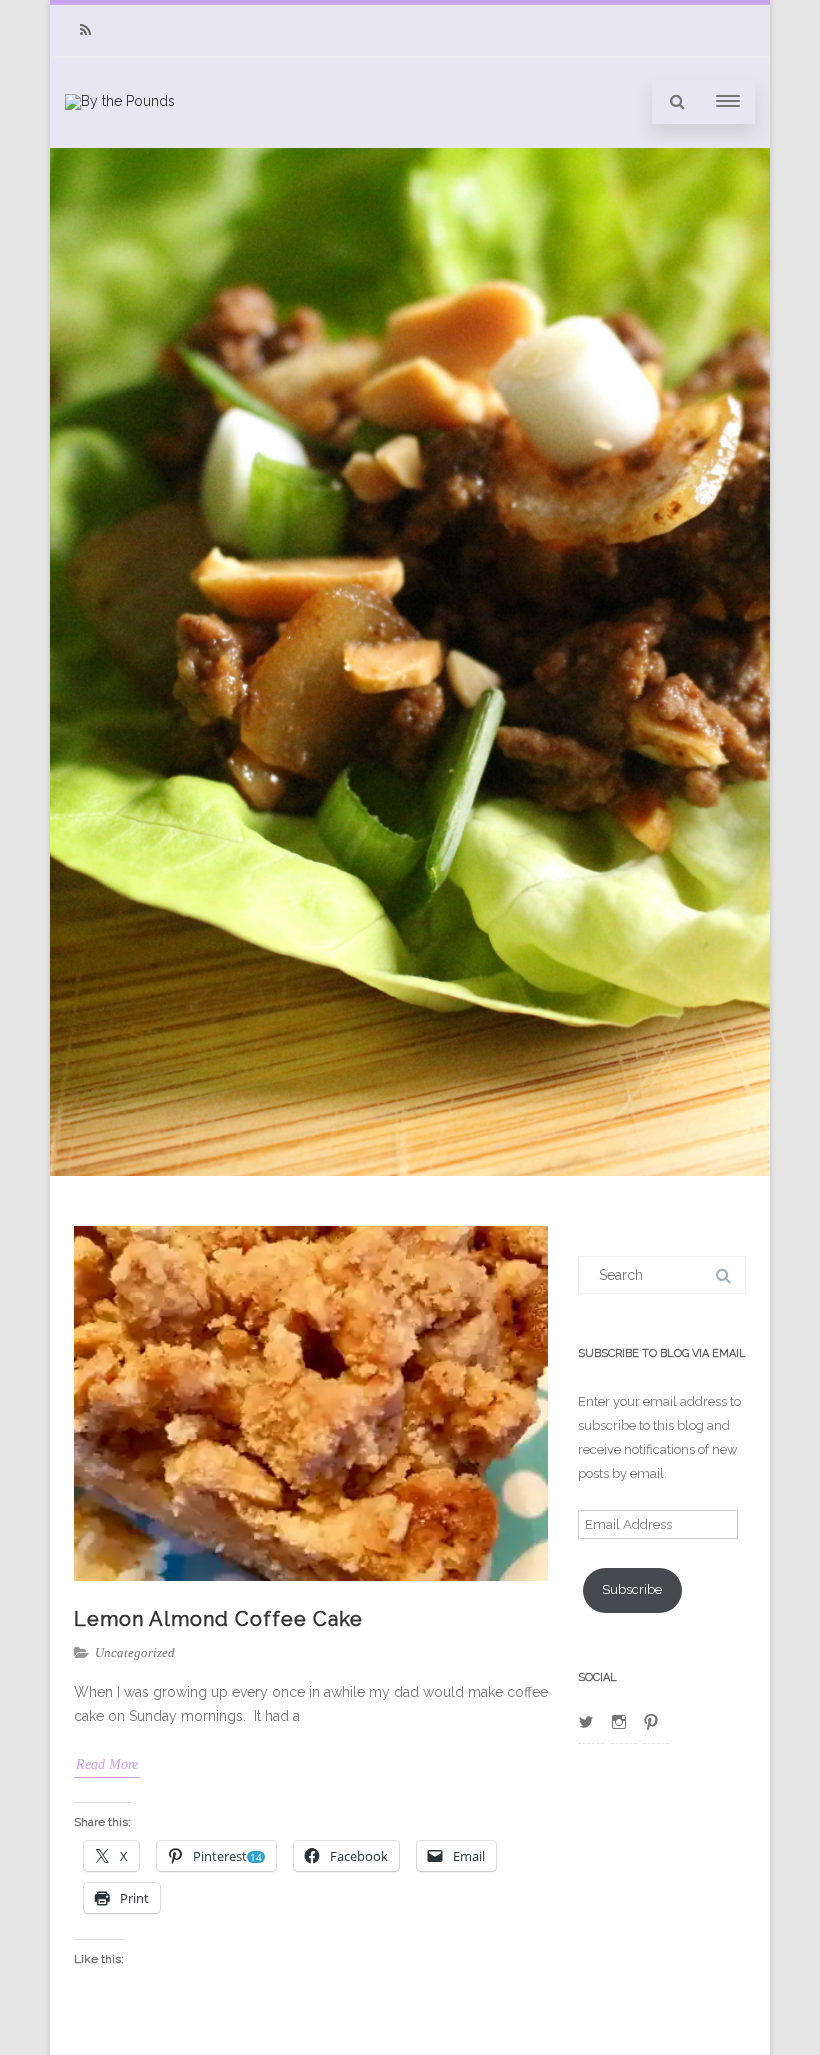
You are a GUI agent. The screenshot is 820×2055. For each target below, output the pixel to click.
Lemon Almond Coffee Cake (218, 1619)
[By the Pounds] (120, 101)
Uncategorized (135, 1652)
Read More (107, 1764)
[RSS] (85, 30)
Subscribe (632, 1589)
